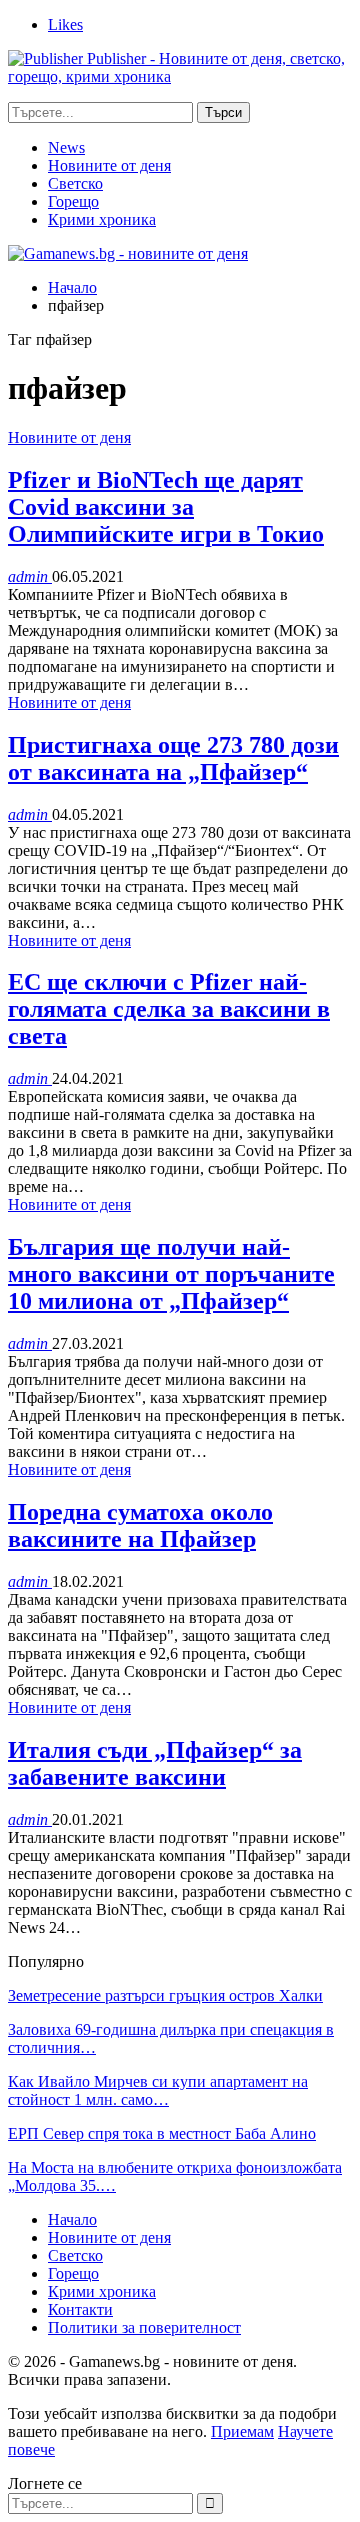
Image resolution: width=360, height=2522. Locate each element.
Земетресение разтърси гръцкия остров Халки (165, 1995)
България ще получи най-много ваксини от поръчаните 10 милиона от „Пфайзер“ (171, 1274)
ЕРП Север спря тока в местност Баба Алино (162, 2133)
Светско (75, 183)
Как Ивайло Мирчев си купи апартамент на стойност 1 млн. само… (158, 2090)
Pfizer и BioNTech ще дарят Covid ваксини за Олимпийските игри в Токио (166, 507)
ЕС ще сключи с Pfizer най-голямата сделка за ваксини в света (169, 1009)
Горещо (73, 201)
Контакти (80, 2309)
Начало (72, 2219)
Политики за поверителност (144, 2327)
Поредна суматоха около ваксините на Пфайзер (140, 1525)
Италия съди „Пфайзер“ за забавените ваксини (155, 1763)
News (66, 147)
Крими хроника (102, 219)
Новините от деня (109, 165)
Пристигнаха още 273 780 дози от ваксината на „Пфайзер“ (173, 758)
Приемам (242, 2431)
